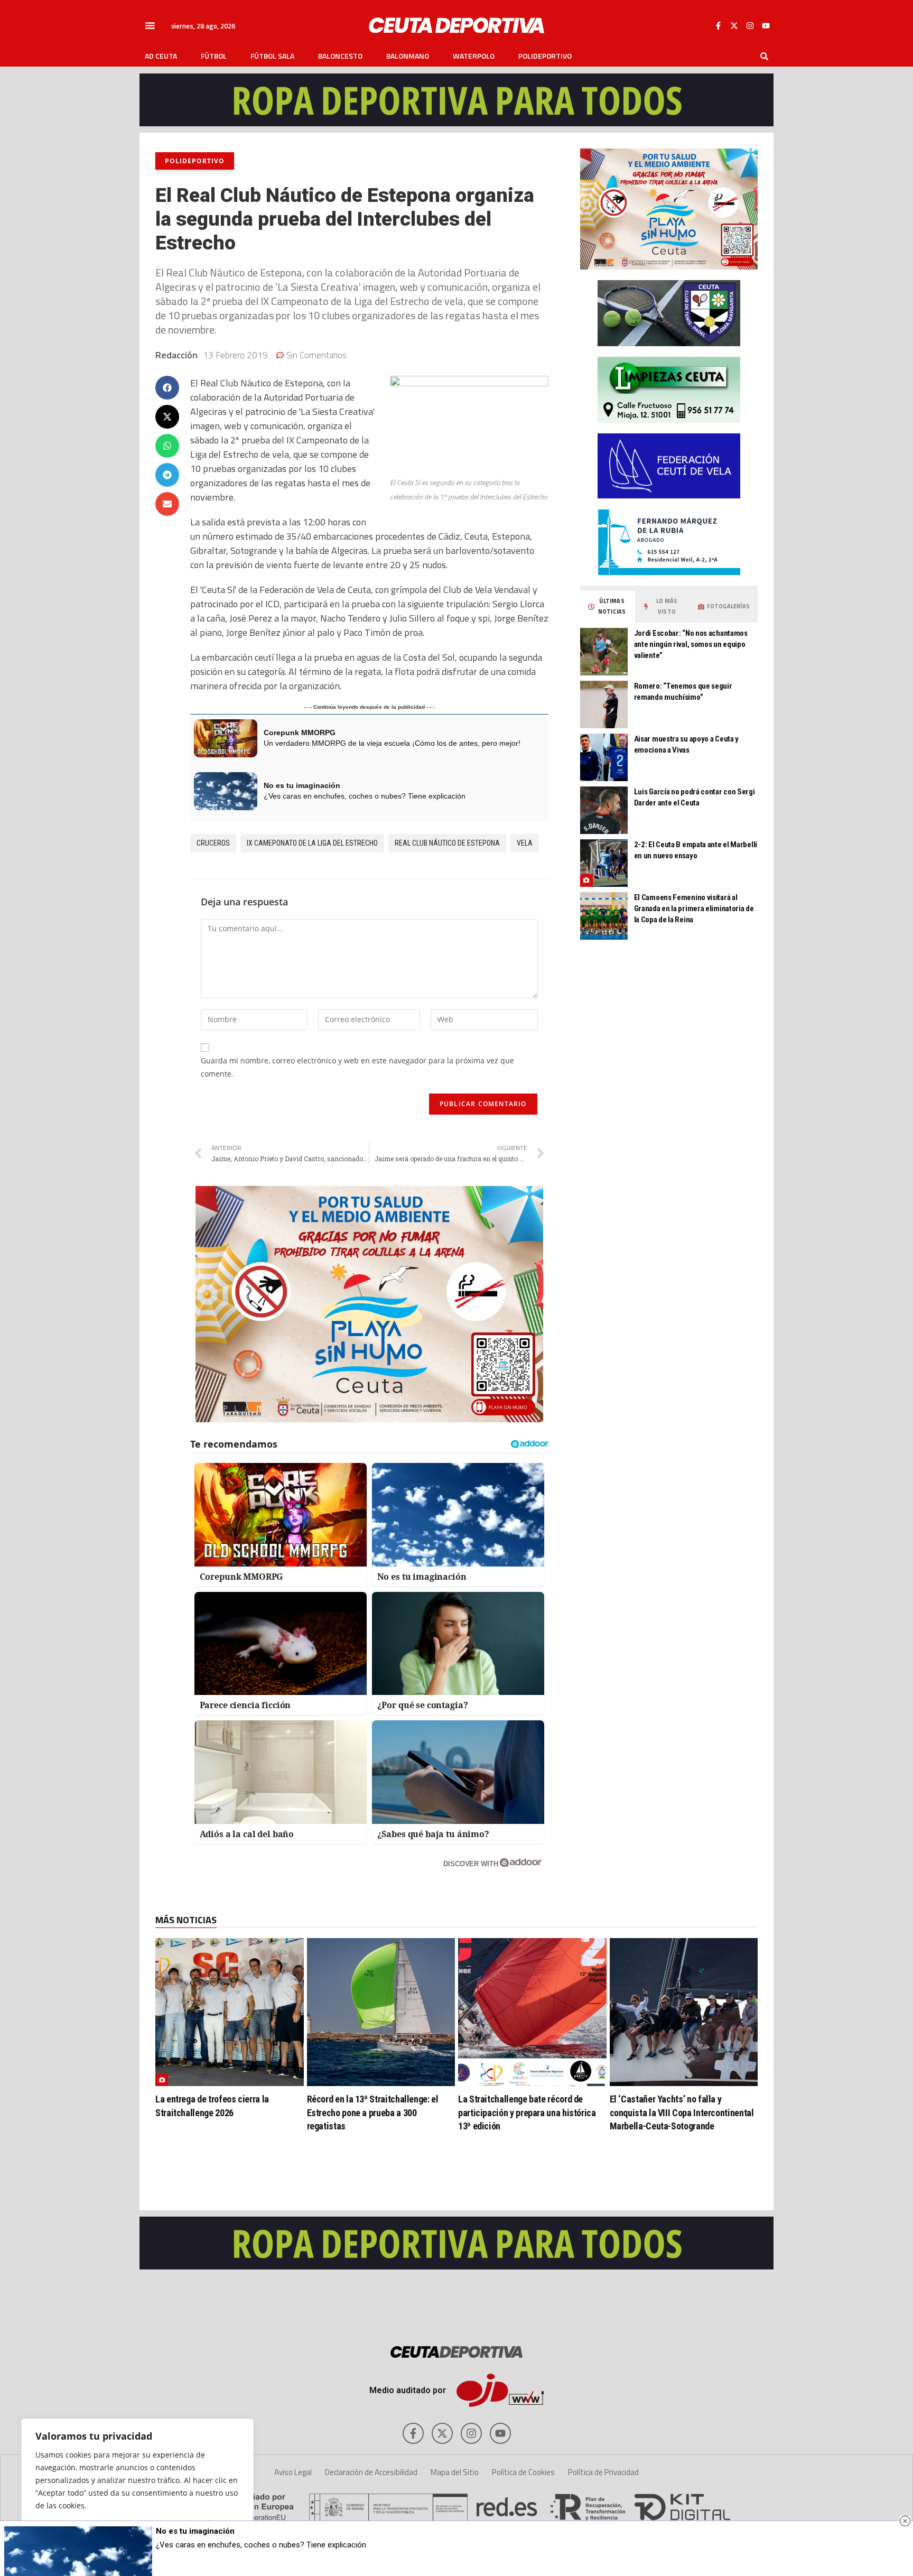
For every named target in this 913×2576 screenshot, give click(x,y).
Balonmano (408, 56)
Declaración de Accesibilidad (371, 2472)
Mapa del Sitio (455, 2472)
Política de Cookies (523, 2472)
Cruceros (213, 843)
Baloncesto (340, 56)
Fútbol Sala (272, 56)
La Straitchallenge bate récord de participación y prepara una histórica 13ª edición (527, 2112)
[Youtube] (766, 25)
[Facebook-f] (718, 25)
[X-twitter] (734, 25)
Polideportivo (545, 56)
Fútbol (214, 56)
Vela (525, 843)
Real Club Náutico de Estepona (447, 843)
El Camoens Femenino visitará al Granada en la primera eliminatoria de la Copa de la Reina (694, 909)
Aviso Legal (293, 2472)
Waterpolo (474, 56)
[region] (137, 2487)
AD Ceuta (161, 56)
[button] (150, 25)
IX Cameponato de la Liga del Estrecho (312, 843)
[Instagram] (750, 25)
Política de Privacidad (603, 2472)
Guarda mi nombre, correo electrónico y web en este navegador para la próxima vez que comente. (357, 1067)
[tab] (608, 607)
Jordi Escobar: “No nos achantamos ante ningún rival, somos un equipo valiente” (691, 644)
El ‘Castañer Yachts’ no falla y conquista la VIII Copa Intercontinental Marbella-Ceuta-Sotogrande (682, 2112)
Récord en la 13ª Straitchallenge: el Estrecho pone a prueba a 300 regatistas (373, 2112)
